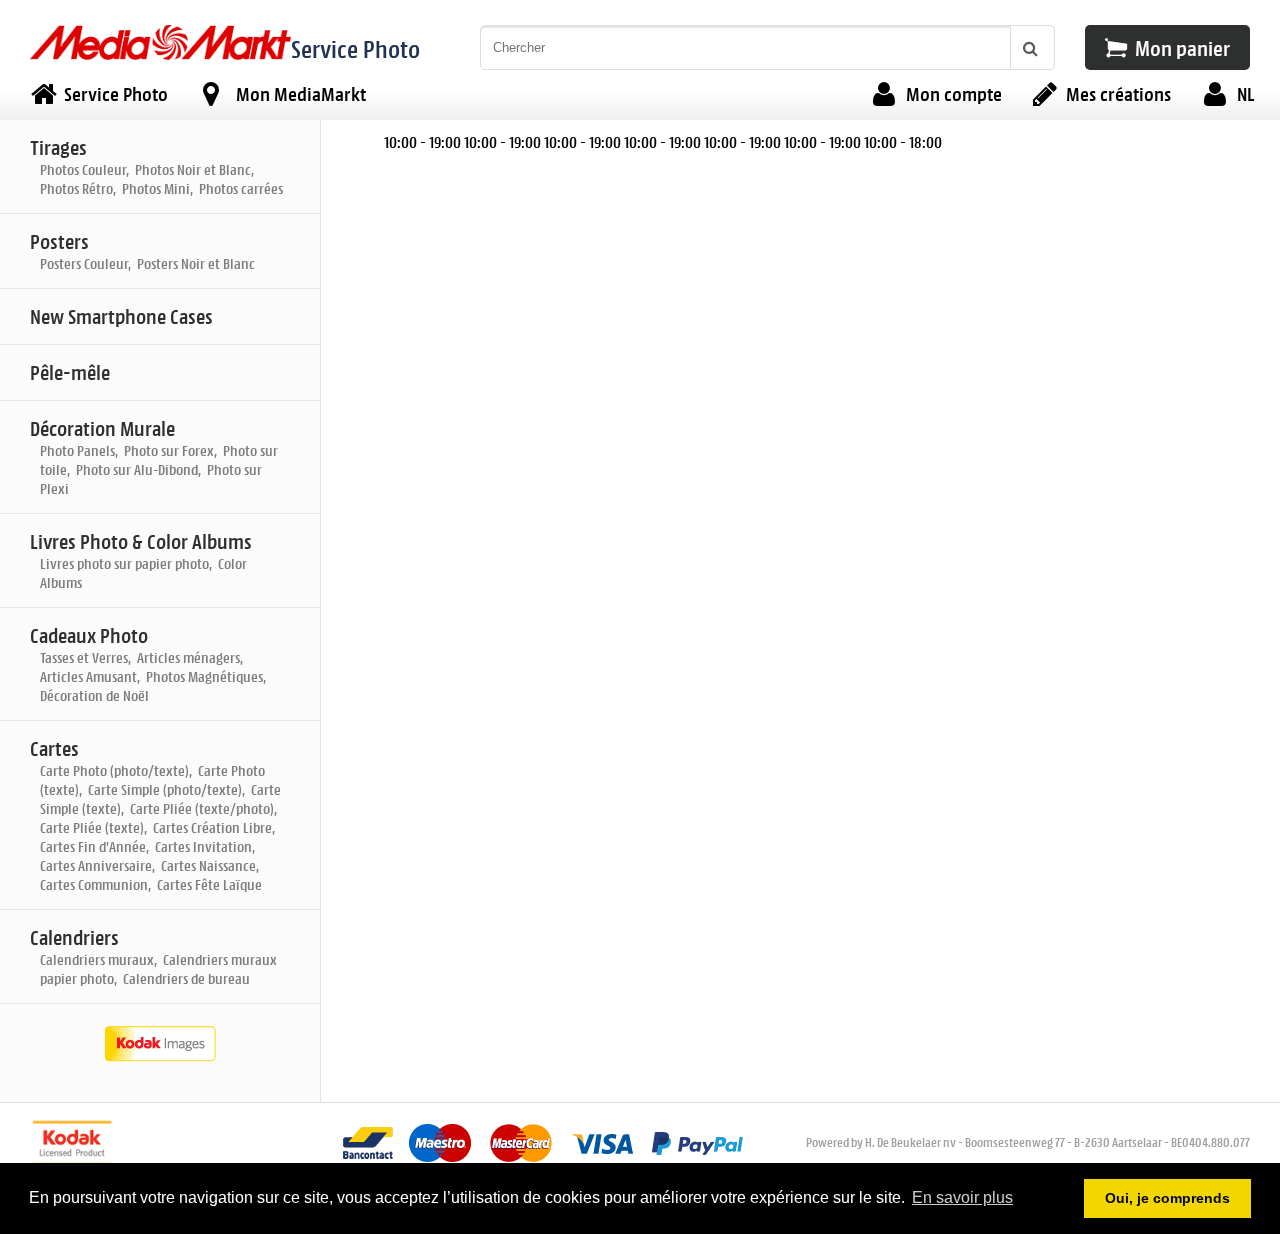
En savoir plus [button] (962, 1197)
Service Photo (355, 48)
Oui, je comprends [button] (1167, 1198)
